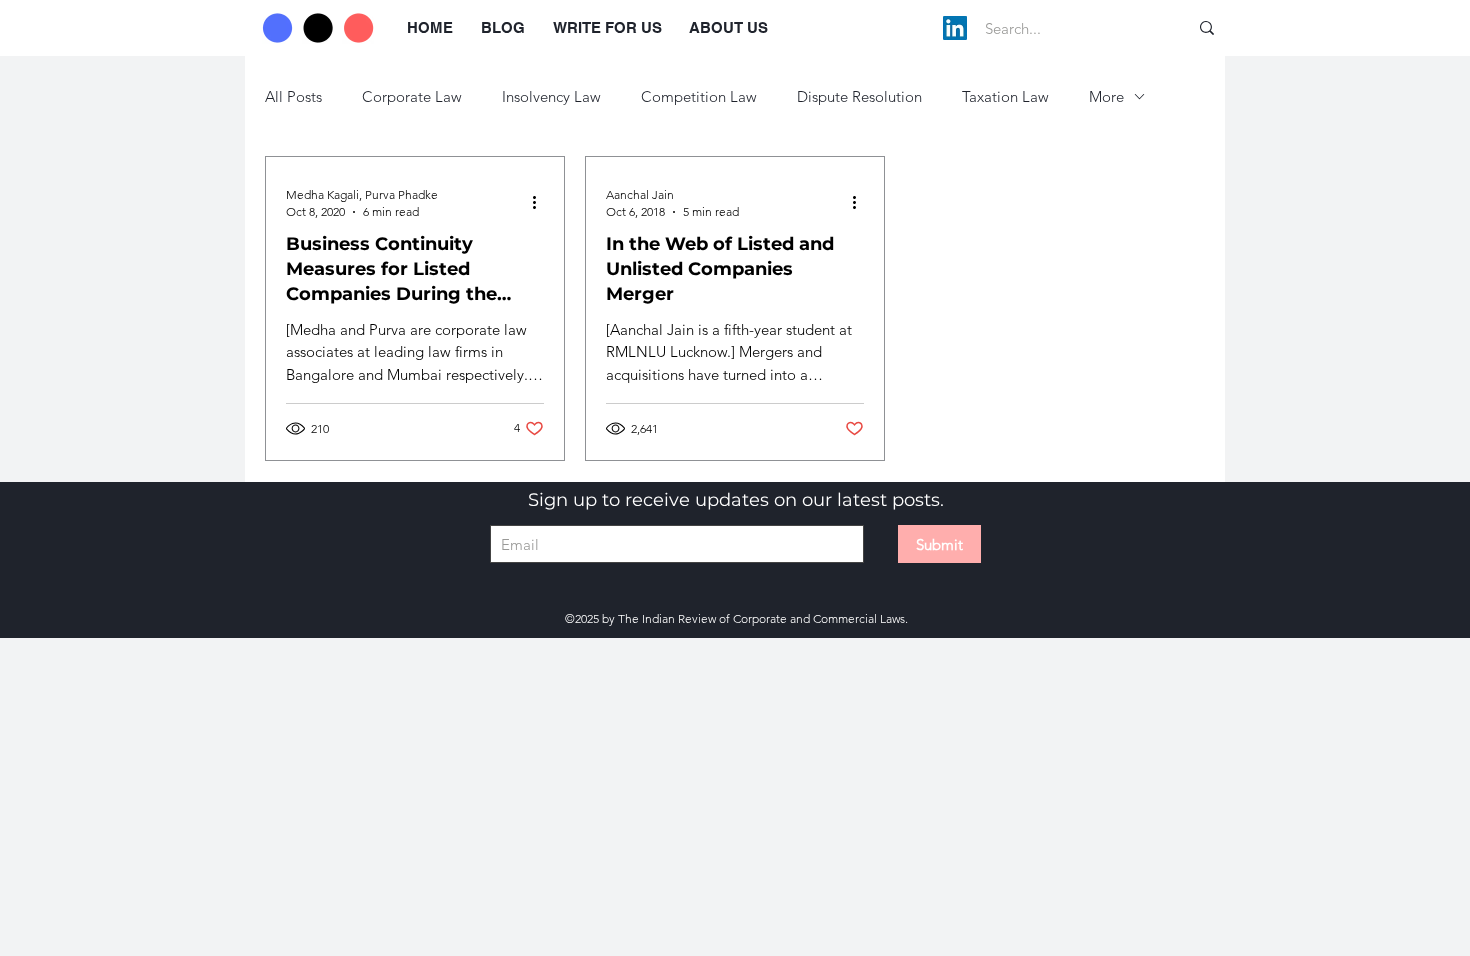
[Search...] (1207, 28)
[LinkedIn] (955, 28)
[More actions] (541, 202)
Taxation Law (1005, 96)
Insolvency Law (551, 96)
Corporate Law (412, 96)
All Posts (293, 96)
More (1106, 96)
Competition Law (699, 96)
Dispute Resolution (859, 96)
